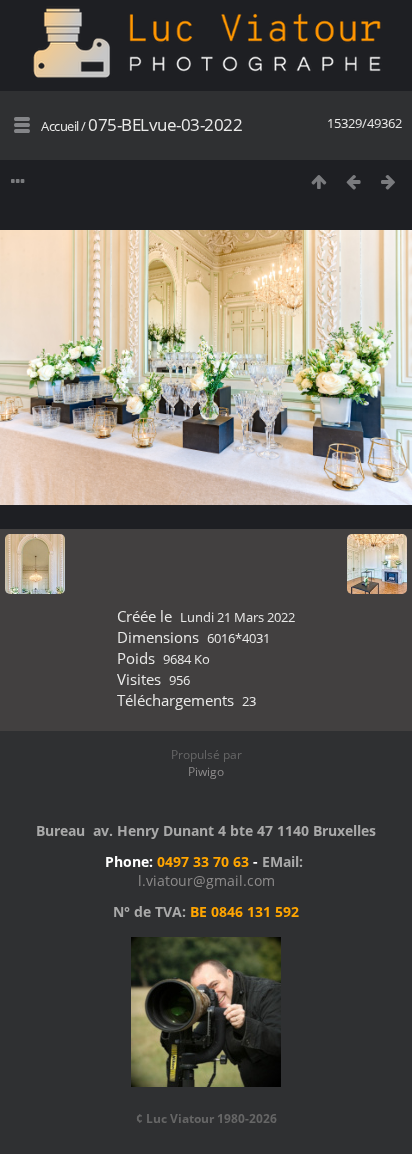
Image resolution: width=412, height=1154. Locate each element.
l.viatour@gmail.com (206, 880)
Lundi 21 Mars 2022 (237, 617)
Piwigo (206, 771)
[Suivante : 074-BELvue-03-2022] (388, 181)
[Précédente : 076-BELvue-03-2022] (353, 181)
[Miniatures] (318, 181)
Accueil (60, 126)
